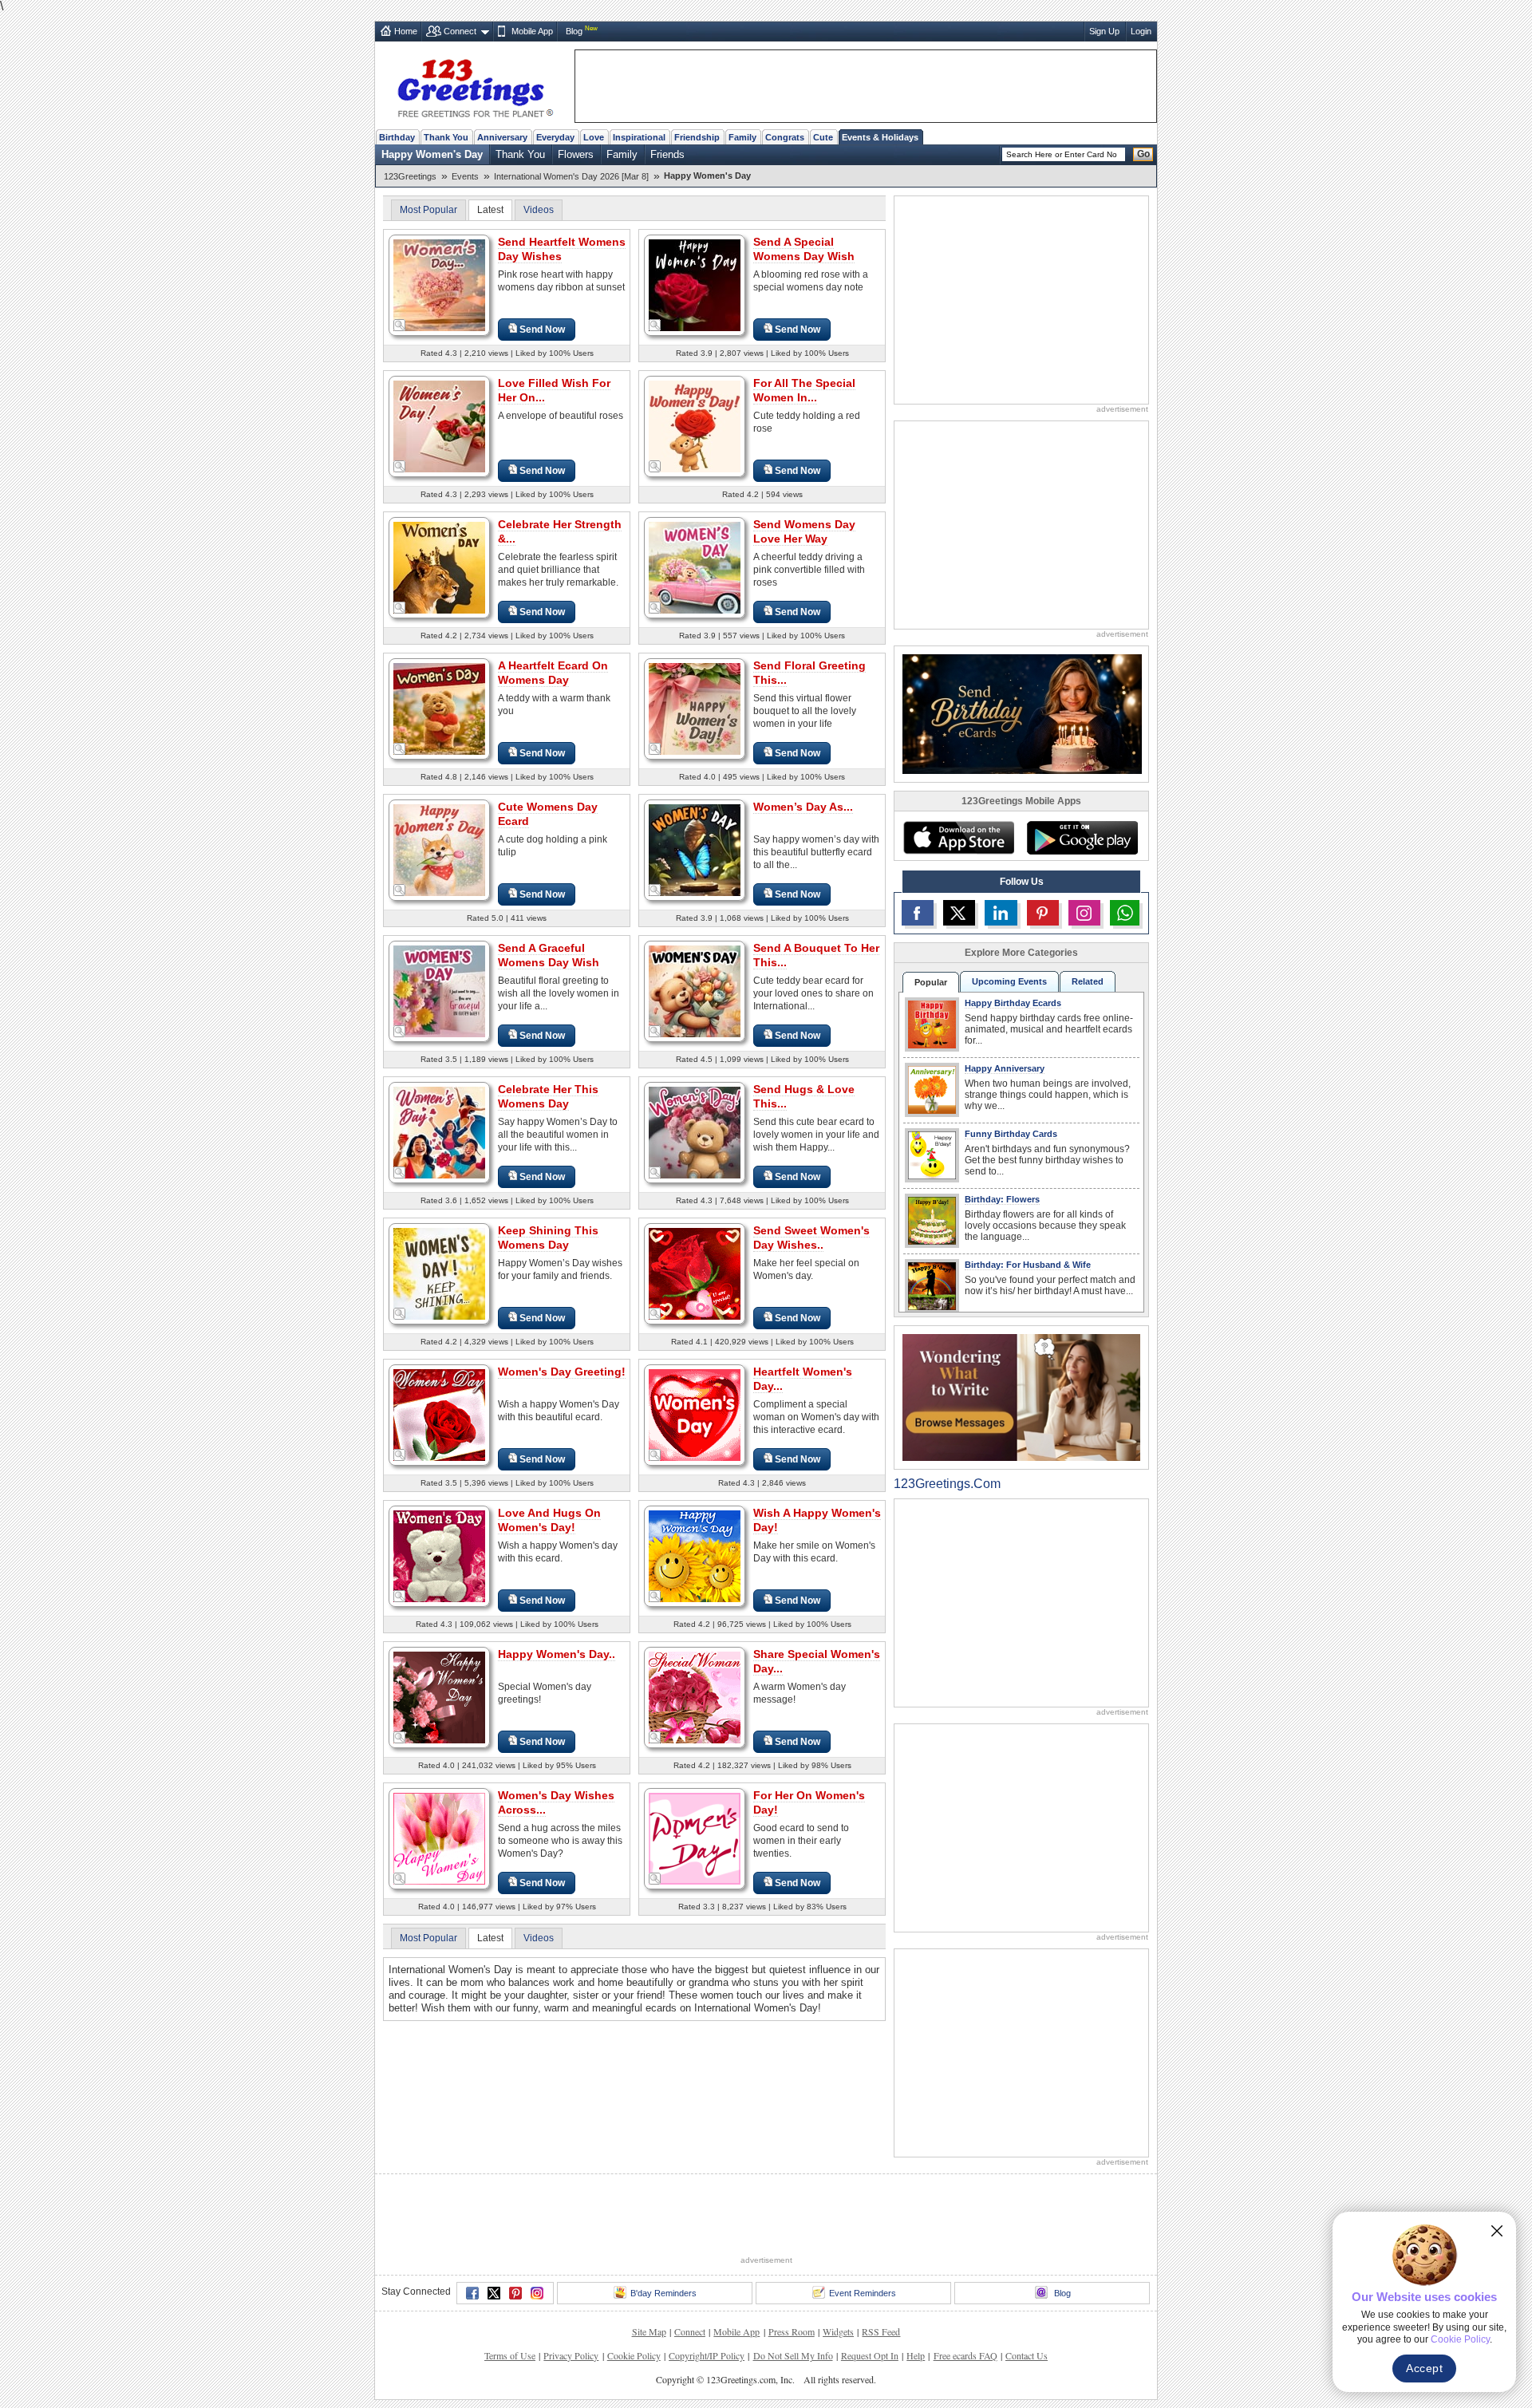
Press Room (792, 2331)
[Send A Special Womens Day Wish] (695, 284)
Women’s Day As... (803, 807)
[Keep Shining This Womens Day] (439, 1273)
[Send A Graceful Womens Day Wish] (439, 991)
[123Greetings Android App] (1082, 838)
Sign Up (1104, 31)
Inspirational (639, 137)
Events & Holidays (880, 137)
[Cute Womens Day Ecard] (439, 849)
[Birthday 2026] (1022, 713)
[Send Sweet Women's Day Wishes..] (695, 1273)
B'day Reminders (663, 2293)
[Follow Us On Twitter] (959, 913)
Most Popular (428, 210)
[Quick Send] (400, 326)
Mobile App (532, 31)
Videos (539, 210)
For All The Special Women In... (804, 390)
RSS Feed (881, 2331)
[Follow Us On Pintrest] (1043, 913)
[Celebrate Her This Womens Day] (439, 1132)
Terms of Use (510, 2355)
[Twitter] (494, 2293)
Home (406, 31)
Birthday (397, 137)
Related (1088, 981)
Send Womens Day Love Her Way (804, 531)
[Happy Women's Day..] (439, 1697)
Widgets (838, 2331)
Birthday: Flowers (1002, 1199)
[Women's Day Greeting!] (439, 1414)
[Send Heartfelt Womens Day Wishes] (439, 284)
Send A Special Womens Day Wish (804, 249)
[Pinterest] (515, 2293)
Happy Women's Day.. (557, 1654)
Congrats (785, 137)
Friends (667, 154)
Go (1143, 154)
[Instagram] (537, 2293)
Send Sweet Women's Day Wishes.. (811, 1238)
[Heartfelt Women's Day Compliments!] (695, 1414)
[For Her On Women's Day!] (695, 1838)
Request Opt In (870, 2355)
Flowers (576, 154)
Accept (1424, 2368)
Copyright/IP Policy (707, 2355)
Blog (574, 31)
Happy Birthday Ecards (1013, 1003)
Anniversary (502, 137)
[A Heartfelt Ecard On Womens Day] (439, 708)
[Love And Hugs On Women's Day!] (439, 1555)
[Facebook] (472, 2293)
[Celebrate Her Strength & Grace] (439, 567)
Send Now (542, 330)
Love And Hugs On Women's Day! (549, 1520)
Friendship (697, 137)
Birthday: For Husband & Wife (1028, 1265)
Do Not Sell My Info (793, 2355)
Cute (823, 137)
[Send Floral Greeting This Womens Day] (695, 708)
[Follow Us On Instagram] (1084, 913)
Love (594, 137)
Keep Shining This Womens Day (548, 1238)
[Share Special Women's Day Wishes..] (695, 1697)
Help (916, 2355)
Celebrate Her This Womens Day (548, 1096)
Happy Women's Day (432, 154)
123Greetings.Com (947, 1484)
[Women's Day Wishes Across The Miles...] (439, 1838)
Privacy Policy (571, 2355)
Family (742, 137)
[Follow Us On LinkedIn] (1001, 913)
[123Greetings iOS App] (958, 838)
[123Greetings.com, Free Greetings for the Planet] (475, 85)
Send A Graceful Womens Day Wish (549, 955)
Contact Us (1027, 2355)
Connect (460, 31)
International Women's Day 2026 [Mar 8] (571, 176)
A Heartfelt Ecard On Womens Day (553, 673)
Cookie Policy (634, 2355)
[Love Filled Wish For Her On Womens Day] (439, 426)
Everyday (555, 137)
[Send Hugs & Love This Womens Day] (695, 1132)
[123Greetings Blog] (1021, 1397)
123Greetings (410, 176)
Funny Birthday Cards (1011, 1134)
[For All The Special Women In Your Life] (695, 426)
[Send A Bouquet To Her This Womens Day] (695, 991)
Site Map (649, 2331)
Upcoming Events (1009, 981)
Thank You (446, 137)
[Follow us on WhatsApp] (1125, 913)
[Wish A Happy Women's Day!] (695, 1555)
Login (1141, 31)
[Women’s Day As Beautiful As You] (695, 849)
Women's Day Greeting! (562, 1372)
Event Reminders (863, 2293)
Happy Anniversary (1005, 1068)
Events (465, 176)
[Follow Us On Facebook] (918, 913)
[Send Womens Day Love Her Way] (695, 567)
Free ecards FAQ (965, 2355)
